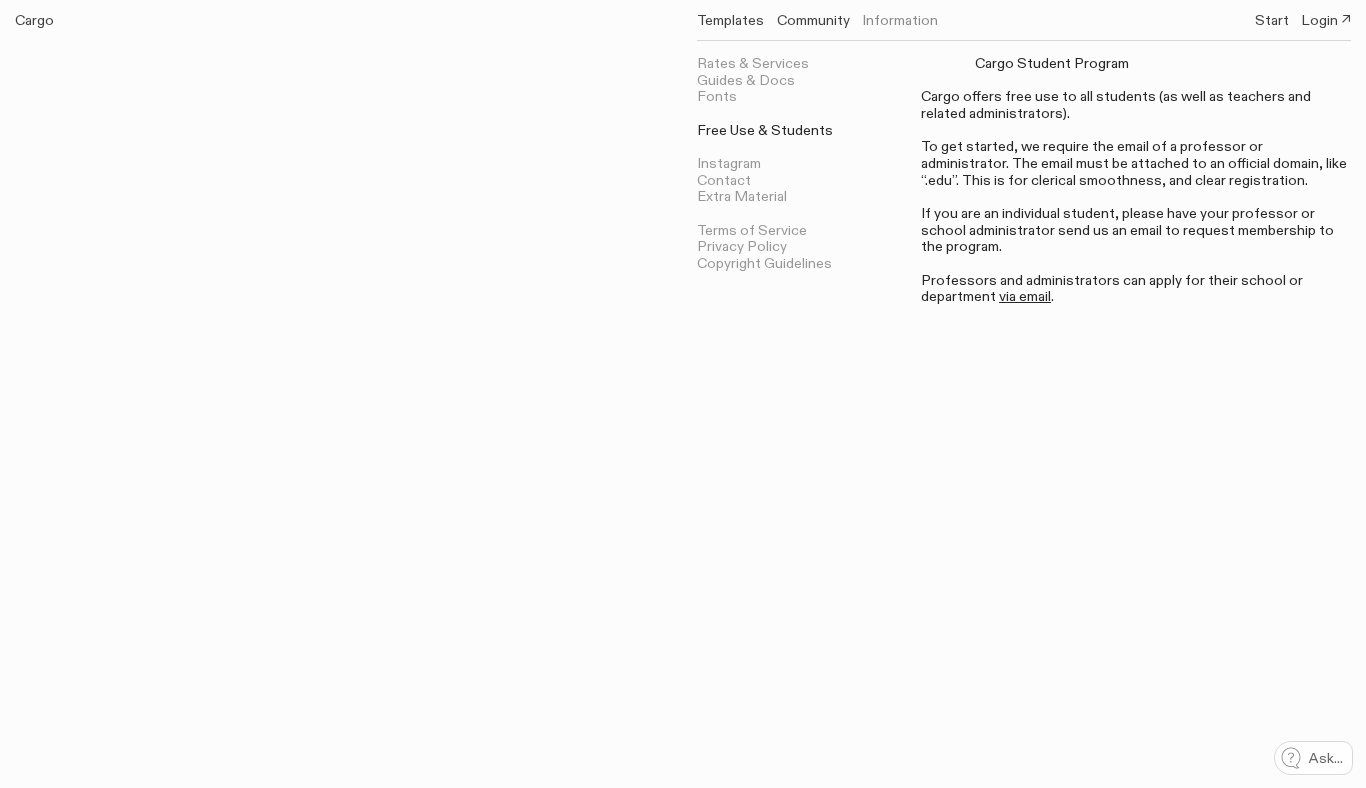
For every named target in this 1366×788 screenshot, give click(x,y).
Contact (724, 180)
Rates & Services (753, 63)
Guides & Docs (746, 80)
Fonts (717, 96)
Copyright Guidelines (764, 263)
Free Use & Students (765, 130)
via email (1025, 296)
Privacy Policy (742, 246)
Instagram (729, 163)
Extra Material (742, 196)
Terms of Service (752, 230)
